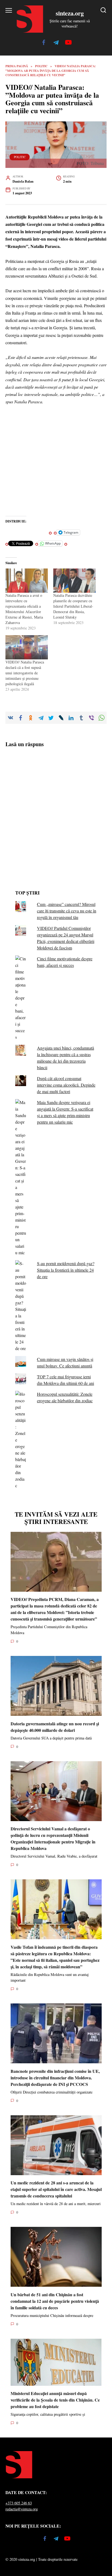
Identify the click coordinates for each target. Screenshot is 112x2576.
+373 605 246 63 (19, 2503)
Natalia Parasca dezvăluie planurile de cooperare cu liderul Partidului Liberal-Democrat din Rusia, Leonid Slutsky (73, 606)
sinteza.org (70, 13)
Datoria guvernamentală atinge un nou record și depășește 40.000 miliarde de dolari (55, 1727)
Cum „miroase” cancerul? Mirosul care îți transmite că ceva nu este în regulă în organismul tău (67, 911)
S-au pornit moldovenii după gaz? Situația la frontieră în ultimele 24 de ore (66, 1270)
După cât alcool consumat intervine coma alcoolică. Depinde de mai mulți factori (66, 1085)
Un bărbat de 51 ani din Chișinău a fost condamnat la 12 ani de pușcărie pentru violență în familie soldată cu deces (55, 2301)
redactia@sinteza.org (22, 2509)
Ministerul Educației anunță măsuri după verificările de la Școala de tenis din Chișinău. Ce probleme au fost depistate (55, 2400)
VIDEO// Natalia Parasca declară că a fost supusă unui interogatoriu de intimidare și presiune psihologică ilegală (25, 673)
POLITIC (20, 157)
